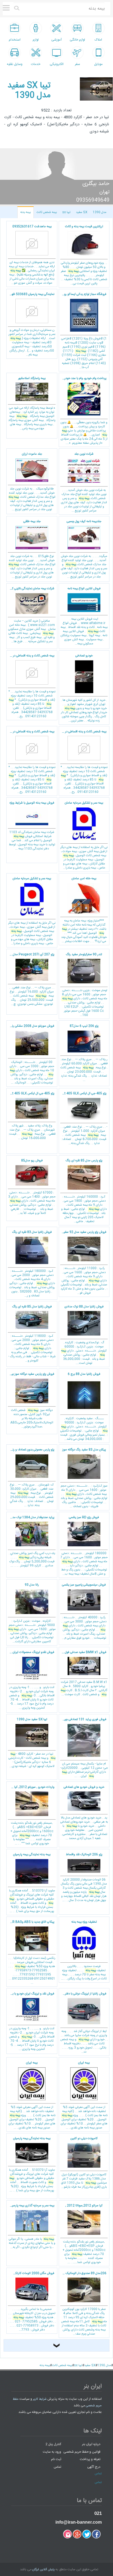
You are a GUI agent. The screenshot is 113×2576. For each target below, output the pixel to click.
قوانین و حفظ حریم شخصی (82, 2452)
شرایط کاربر (40, 2399)
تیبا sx (66, 212)
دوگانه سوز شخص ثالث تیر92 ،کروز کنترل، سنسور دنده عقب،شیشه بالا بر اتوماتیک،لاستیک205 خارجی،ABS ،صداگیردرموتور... (30, 1401)
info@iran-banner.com (79, 2522)
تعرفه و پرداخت (90, 2459)
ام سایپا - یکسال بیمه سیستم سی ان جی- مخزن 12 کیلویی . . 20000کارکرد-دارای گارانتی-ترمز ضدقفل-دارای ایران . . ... (83, 1748)
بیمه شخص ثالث (47, 212)
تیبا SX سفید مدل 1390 (29, 91)
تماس (57, 2467)
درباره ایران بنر (91, 2444)
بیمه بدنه (26, 212)
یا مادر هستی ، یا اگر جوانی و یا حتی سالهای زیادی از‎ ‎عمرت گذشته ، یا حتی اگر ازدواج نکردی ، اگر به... (32, 2227)
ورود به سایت (52, 2452)
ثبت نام (56, 2459)
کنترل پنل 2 (53, 2444)
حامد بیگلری (96, 184)
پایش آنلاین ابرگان (43, 2570)
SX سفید (82, 212)
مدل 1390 (100, 212)
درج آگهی (94, 2467)
